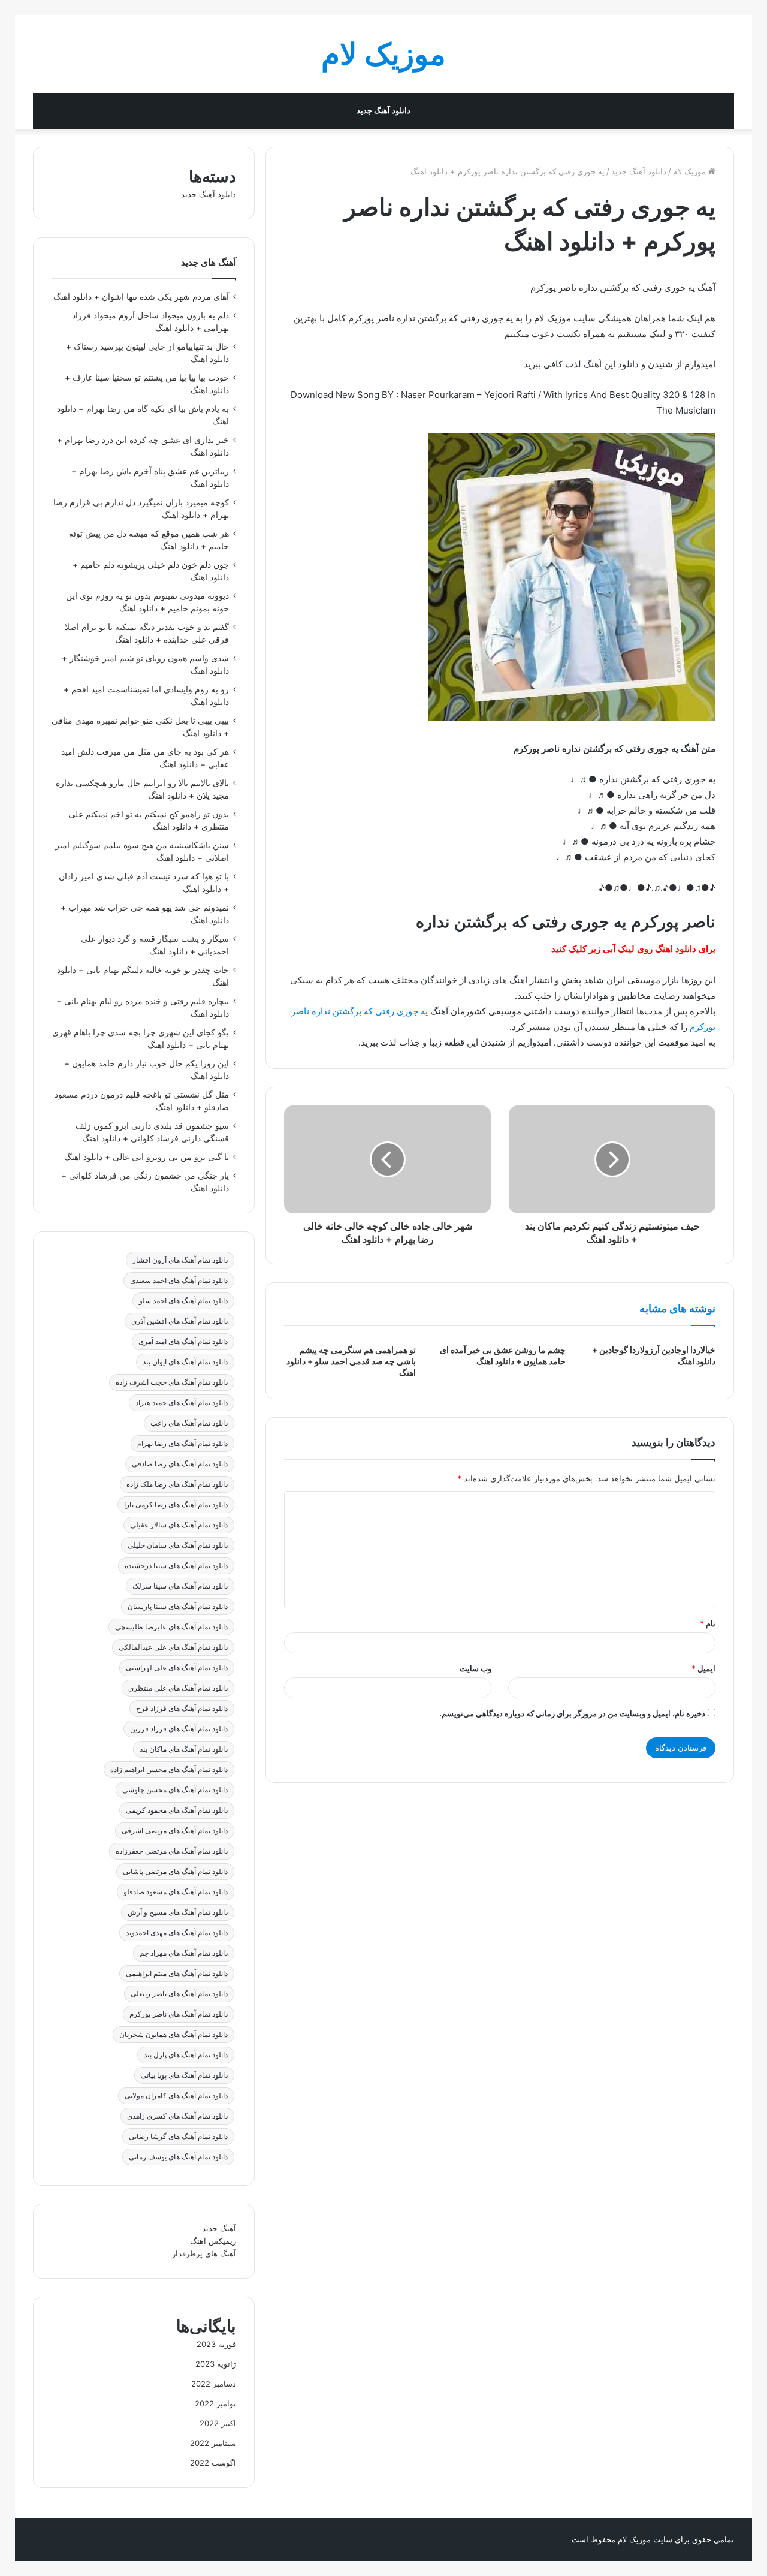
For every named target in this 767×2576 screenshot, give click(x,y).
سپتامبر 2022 (213, 2443)
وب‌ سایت (475, 1668)
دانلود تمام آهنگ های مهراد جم (184, 1953)
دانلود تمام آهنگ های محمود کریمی (177, 1810)
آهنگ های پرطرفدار (204, 2253)
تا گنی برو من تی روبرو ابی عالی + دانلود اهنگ (147, 1157)
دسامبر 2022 (214, 2384)
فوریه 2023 (216, 2344)
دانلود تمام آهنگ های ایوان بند (185, 1362)
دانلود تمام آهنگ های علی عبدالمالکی (173, 1647)
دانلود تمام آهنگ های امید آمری (183, 1341)
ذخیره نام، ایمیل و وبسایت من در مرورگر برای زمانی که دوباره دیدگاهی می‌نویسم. (572, 1713)
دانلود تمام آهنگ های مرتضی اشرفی (175, 1831)
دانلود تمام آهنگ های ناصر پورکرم (179, 2014)
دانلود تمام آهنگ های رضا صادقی (180, 1464)
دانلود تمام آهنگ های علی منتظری (178, 1688)
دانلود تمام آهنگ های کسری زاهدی (177, 2116)
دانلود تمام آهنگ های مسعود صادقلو (176, 1892)
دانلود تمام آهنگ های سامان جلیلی (178, 1545)
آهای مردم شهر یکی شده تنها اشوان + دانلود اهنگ (141, 297)
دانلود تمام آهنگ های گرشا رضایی (178, 2136)
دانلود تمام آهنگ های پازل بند (186, 2055)
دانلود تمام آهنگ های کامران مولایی (176, 2096)
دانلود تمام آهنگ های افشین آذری (179, 1321)
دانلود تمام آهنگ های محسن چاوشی (175, 1790)
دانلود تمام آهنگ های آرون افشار (180, 1260)
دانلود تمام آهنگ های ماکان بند (184, 1749)
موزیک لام (691, 171)
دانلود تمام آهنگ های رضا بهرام (182, 1443)
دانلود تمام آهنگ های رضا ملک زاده (177, 1484)
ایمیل (703, 1668)
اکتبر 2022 (218, 2423)
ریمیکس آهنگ (213, 2241)
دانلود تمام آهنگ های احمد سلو (183, 1301)
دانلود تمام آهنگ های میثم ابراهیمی (177, 1973)
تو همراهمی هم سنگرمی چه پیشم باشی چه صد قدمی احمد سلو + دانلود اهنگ (351, 1361)
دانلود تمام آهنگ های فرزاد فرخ (182, 1708)
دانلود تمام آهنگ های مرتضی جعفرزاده (172, 1851)
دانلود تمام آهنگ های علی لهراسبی (177, 1667)
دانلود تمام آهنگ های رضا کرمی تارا (176, 1504)
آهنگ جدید (219, 2228)
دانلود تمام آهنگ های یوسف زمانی (178, 2157)
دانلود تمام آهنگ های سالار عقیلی (179, 1525)
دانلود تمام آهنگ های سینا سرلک (180, 1586)
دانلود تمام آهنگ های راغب (189, 1423)
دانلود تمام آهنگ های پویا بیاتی (184, 2075)
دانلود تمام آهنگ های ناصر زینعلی (179, 1994)
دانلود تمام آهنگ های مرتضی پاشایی (175, 1871)
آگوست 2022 (213, 2463)
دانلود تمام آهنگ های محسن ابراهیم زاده (169, 1769)
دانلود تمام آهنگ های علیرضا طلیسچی (171, 1627)
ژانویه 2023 (216, 2364)
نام (708, 1623)
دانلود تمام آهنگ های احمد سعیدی (179, 1280)
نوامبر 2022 (215, 2403)
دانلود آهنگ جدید (383, 111)
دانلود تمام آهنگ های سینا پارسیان (178, 1606)
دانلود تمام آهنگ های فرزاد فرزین (179, 1729)
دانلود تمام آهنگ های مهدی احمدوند (177, 1932)
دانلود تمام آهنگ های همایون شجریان (173, 2034)
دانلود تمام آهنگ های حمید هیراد (182, 1403)
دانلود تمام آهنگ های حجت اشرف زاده (172, 1382)
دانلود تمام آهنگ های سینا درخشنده (176, 1566)
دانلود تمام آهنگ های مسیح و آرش (178, 1912)
